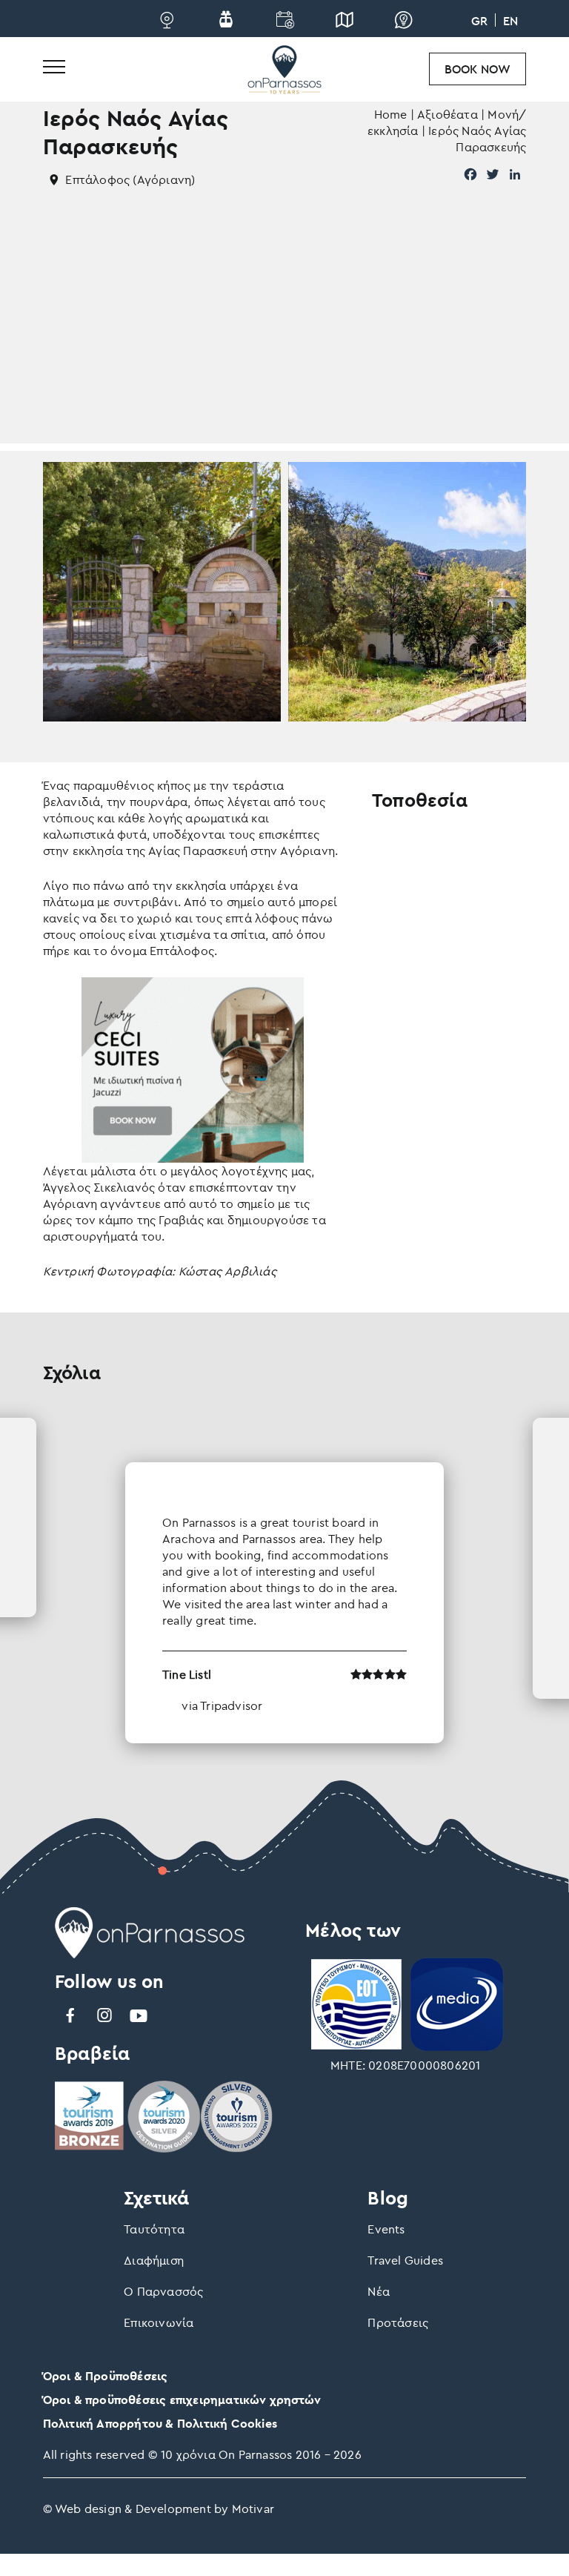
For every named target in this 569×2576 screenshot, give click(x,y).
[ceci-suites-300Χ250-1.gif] (193, 1069)
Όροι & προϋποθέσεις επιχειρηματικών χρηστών (182, 2400)
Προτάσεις (398, 2322)
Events (386, 2229)
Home (391, 114)
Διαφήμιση (154, 2260)
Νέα (379, 2291)
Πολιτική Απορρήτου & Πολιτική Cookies (160, 2423)
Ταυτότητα (154, 2229)
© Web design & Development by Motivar (159, 2509)
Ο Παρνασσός (163, 2291)
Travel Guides (405, 2260)
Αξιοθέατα (447, 114)
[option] (284, 1581)
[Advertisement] (285, 340)
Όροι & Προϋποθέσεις (106, 2376)
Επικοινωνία (159, 2322)
